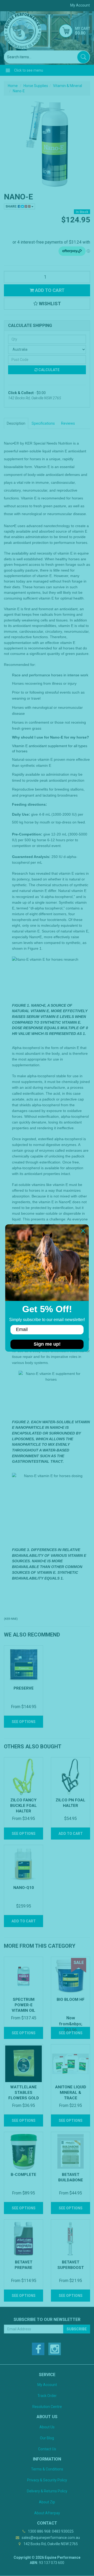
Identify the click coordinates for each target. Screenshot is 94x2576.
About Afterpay (47, 2513)
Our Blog (47, 2438)
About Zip (47, 2502)
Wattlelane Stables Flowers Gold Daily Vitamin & (24, 2098)
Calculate (49, 370)
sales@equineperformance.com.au (50, 2538)
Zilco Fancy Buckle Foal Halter (23, 1806)
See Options (24, 1722)
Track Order (47, 2396)
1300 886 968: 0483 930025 (50, 2531)
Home (13, 86)
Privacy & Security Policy (47, 2480)
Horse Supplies (36, 86)
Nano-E (19, 91)
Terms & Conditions (47, 2469)
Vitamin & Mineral (67, 86)
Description (16, 423)
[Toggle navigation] (8, 70)
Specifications (43, 423)
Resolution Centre (47, 2407)
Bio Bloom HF (71, 1999)
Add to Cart (49, 290)
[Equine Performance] (23, 31)
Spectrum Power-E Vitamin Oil (23, 2005)
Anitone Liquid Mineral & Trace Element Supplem (71, 2098)
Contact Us (47, 2449)
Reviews (68, 423)
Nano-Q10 (24, 1888)
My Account (47, 2385)
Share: (12, 206)
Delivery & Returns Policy (47, 2491)
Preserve (24, 1688)
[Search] (83, 57)
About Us (47, 2427)
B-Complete (23, 2175)
